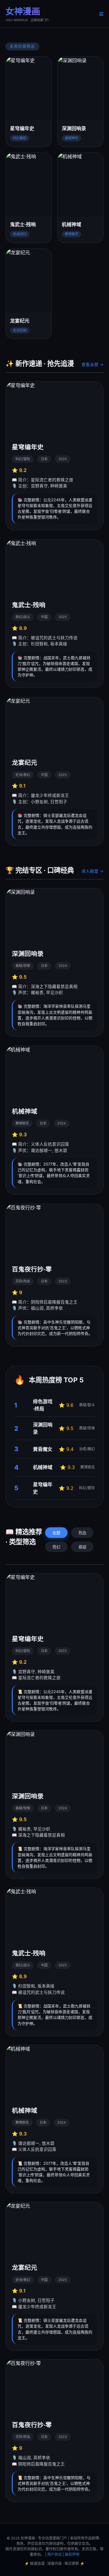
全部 (56, 1533)
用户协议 (54, 2554)
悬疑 (82, 1547)
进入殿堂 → (92, 871)
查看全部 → (92, 364)
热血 (82, 1533)
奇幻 (56, 1547)
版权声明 (72, 2554)
